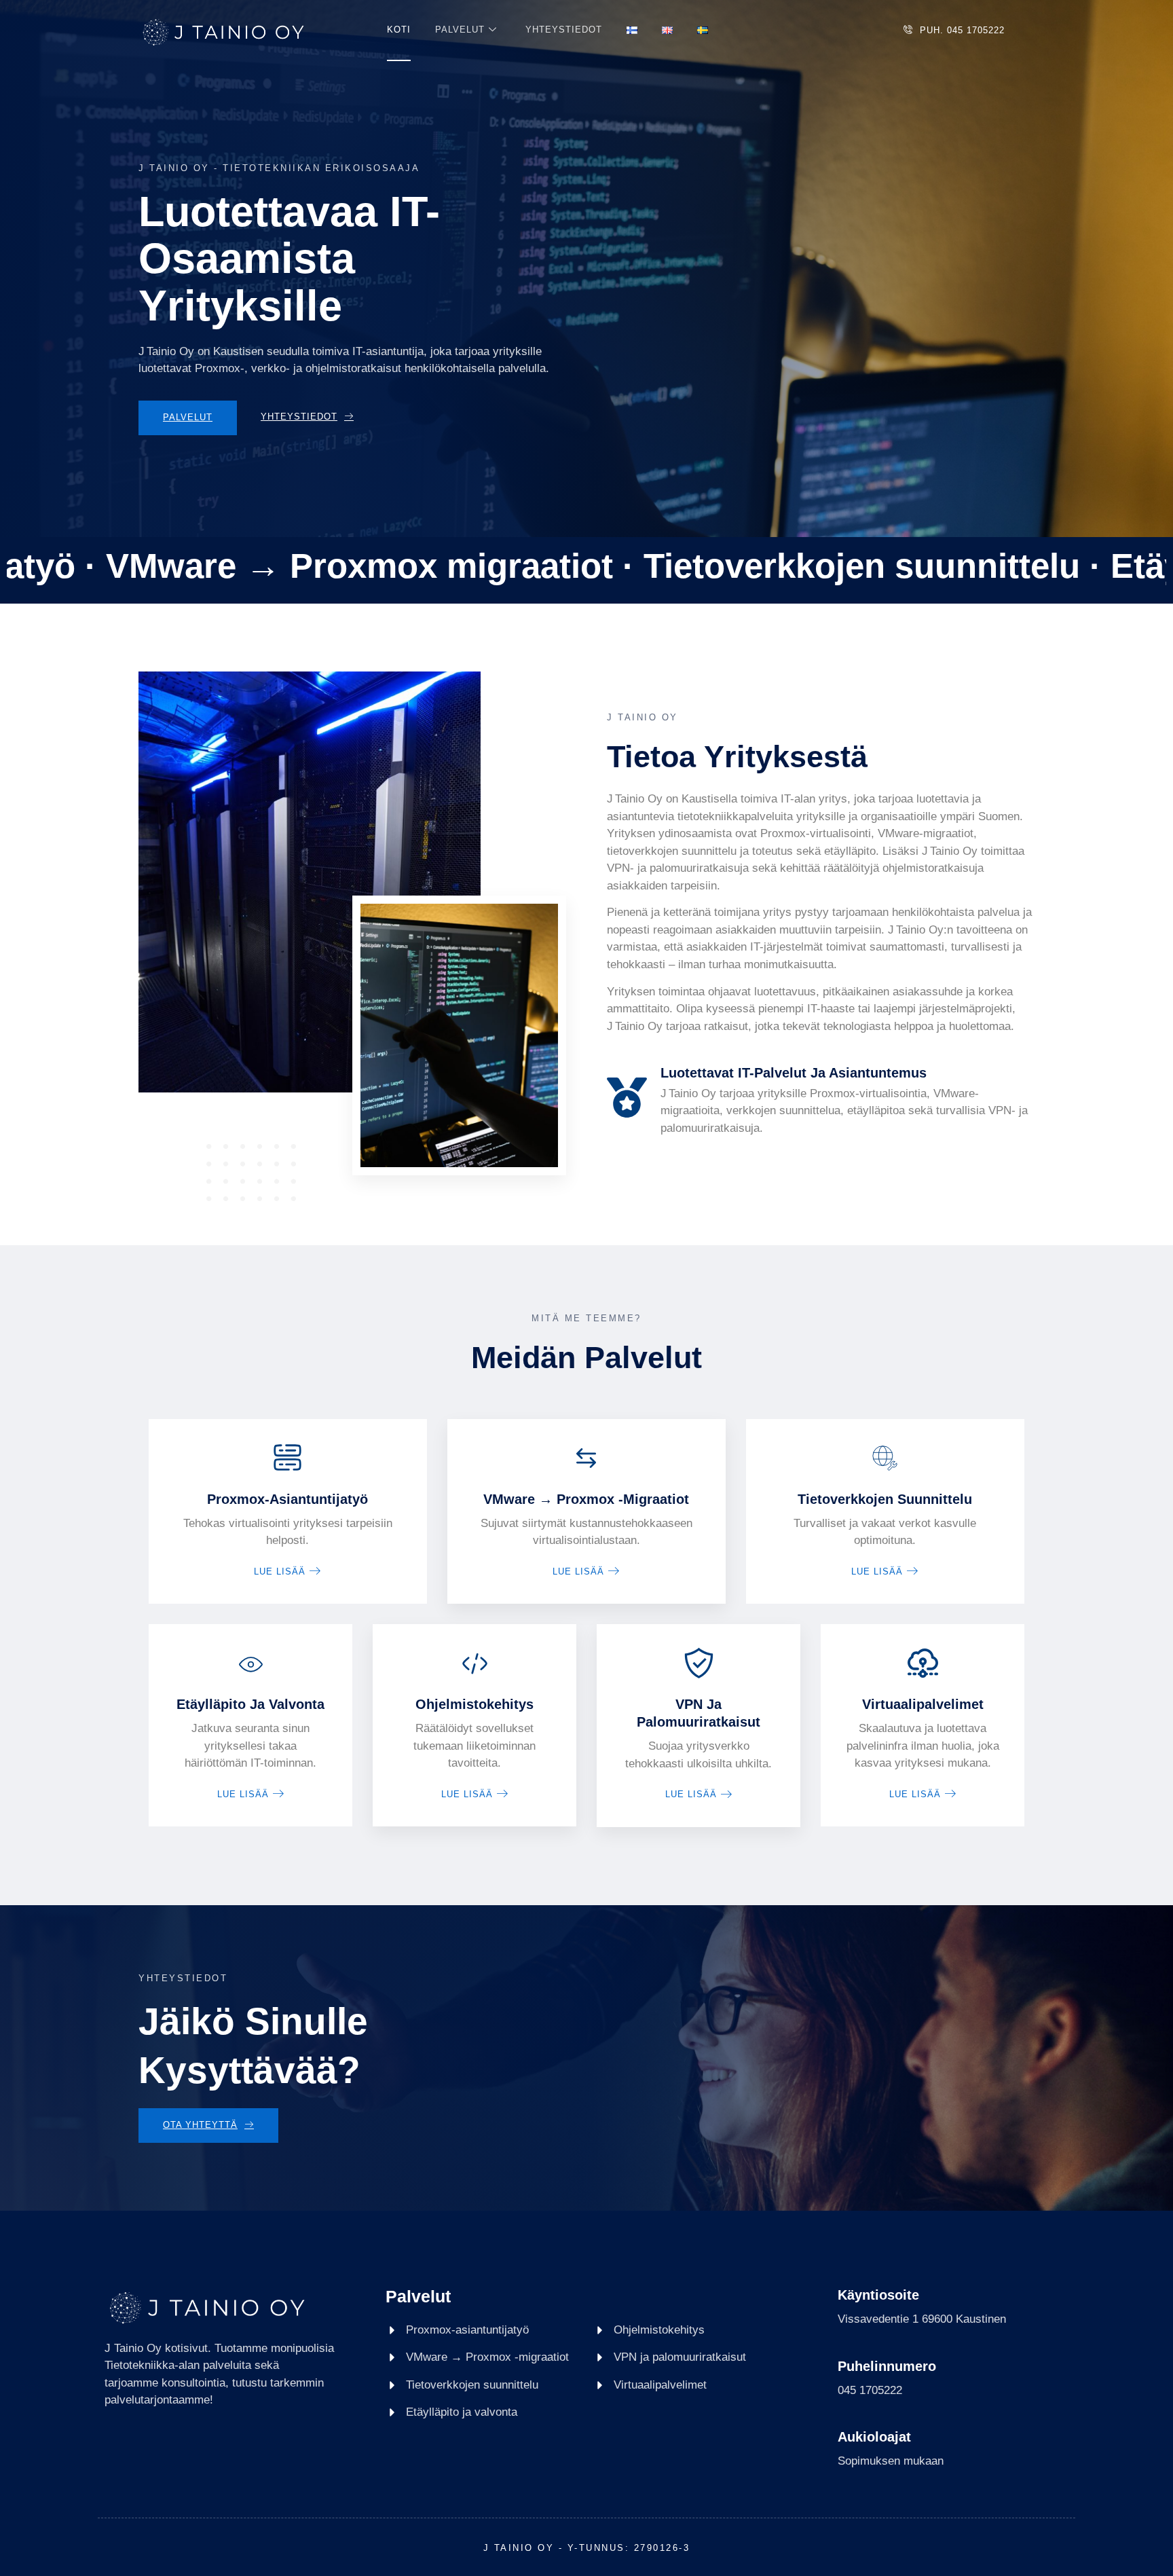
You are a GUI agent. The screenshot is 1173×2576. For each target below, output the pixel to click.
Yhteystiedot (564, 30)
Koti (399, 30)
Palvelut (460, 30)
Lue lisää (280, 1571)
